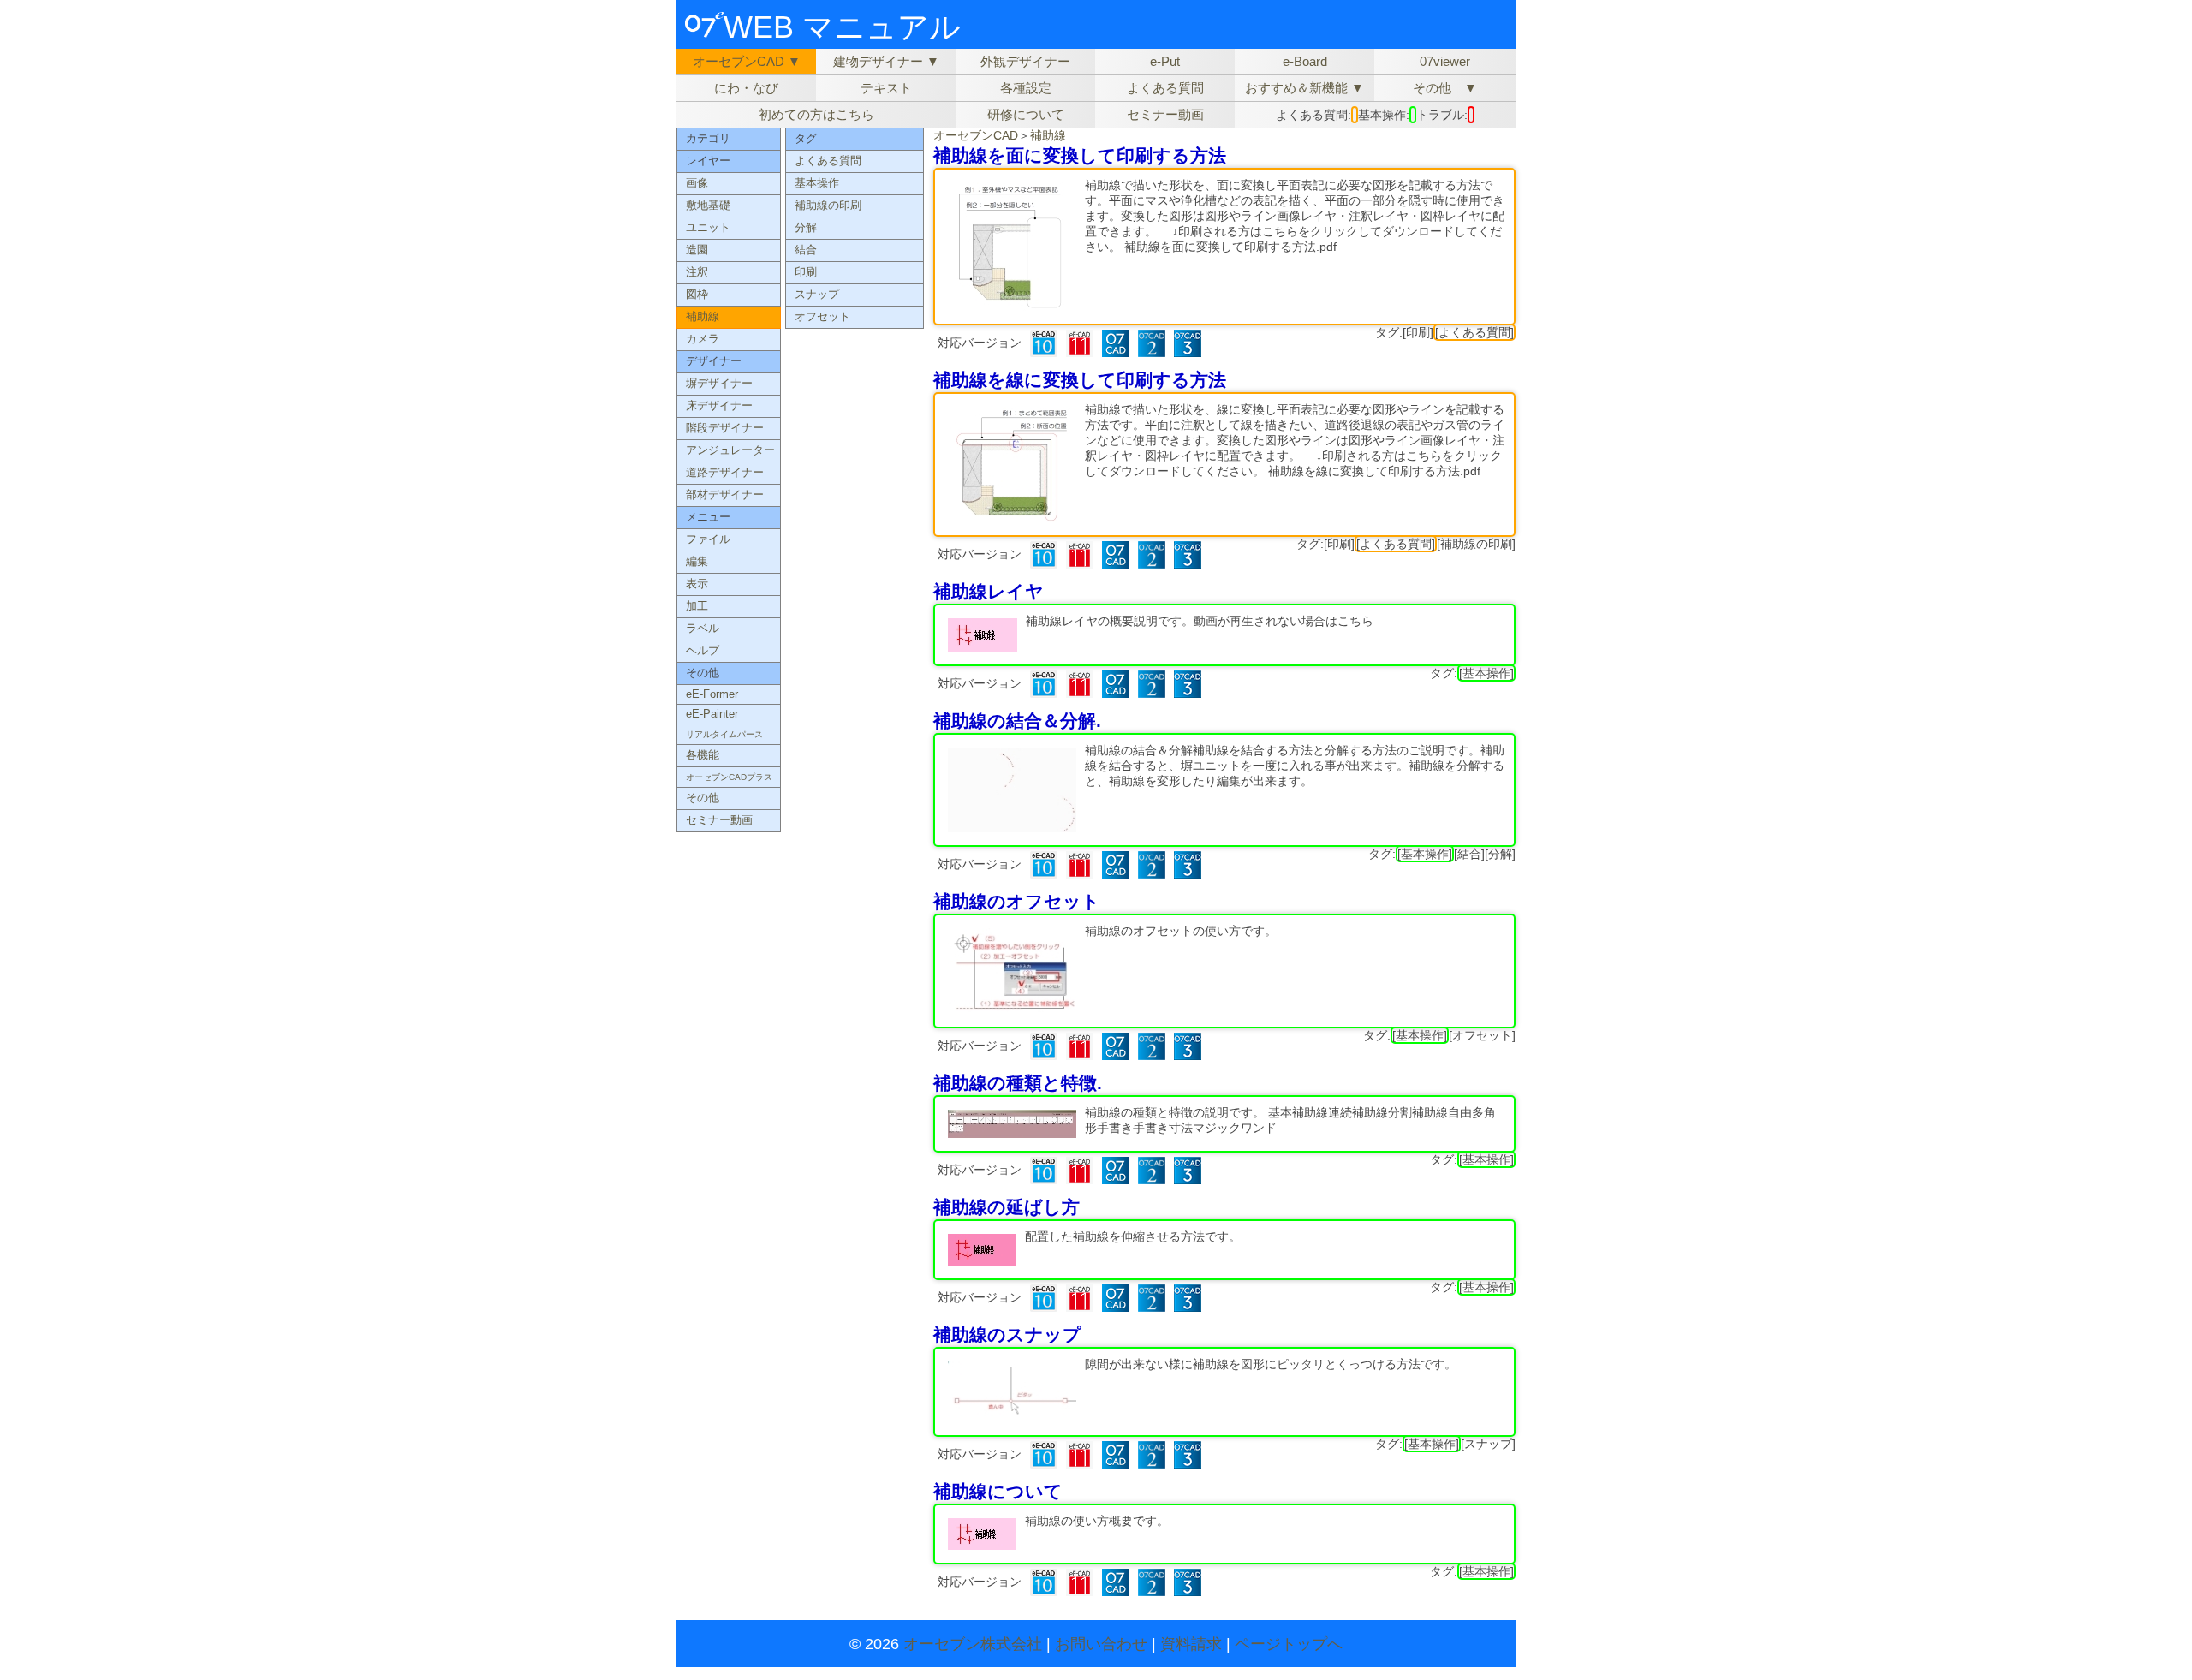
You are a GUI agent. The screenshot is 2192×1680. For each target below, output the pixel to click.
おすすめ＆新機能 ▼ (1304, 88)
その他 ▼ (1445, 88)
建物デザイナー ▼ (886, 61)
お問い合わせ (1101, 1644)
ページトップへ (1289, 1644)
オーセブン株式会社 (973, 1644)
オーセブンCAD (976, 135)
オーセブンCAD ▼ (747, 61)
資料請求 (1191, 1644)
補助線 (1048, 135)
